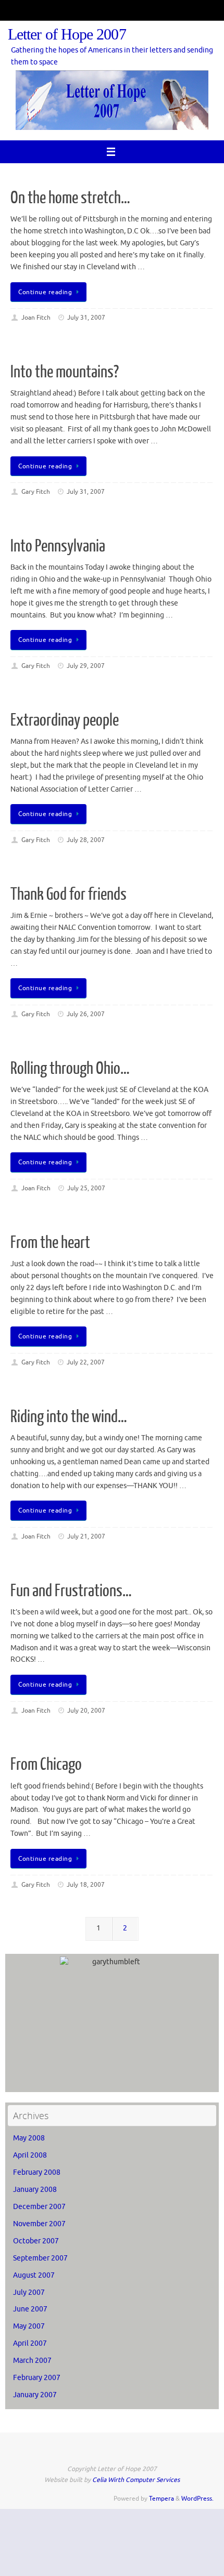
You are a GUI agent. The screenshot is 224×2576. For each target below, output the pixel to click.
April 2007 (30, 2343)
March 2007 (32, 2361)
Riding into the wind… (69, 1417)
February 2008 (37, 2172)
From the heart (50, 1243)
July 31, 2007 (86, 318)
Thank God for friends (69, 895)
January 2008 (35, 2190)
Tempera (161, 2499)
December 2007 (39, 2207)
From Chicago (46, 1765)
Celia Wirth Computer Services (136, 2480)
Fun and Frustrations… (71, 1591)
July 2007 (29, 2292)
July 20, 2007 (86, 1711)
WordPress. (197, 2499)
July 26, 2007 (86, 1014)
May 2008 (29, 2138)
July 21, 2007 (86, 1536)
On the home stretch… (70, 198)
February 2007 (37, 2378)
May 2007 (29, 2326)
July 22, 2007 (86, 1362)
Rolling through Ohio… (70, 1069)
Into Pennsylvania (58, 546)
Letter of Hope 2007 (67, 35)
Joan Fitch (36, 318)
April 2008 (30, 2155)
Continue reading (45, 292)
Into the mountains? (65, 372)
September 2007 (40, 2258)
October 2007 (36, 2241)
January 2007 (35, 2395)
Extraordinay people (65, 720)
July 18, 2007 (86, 1885)
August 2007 (34, 2275)
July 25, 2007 (86, 1188)
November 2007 (39, 2224)
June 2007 (30, 2309)
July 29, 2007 (86, 666)
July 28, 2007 (86, 840)
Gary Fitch (36, 492)
